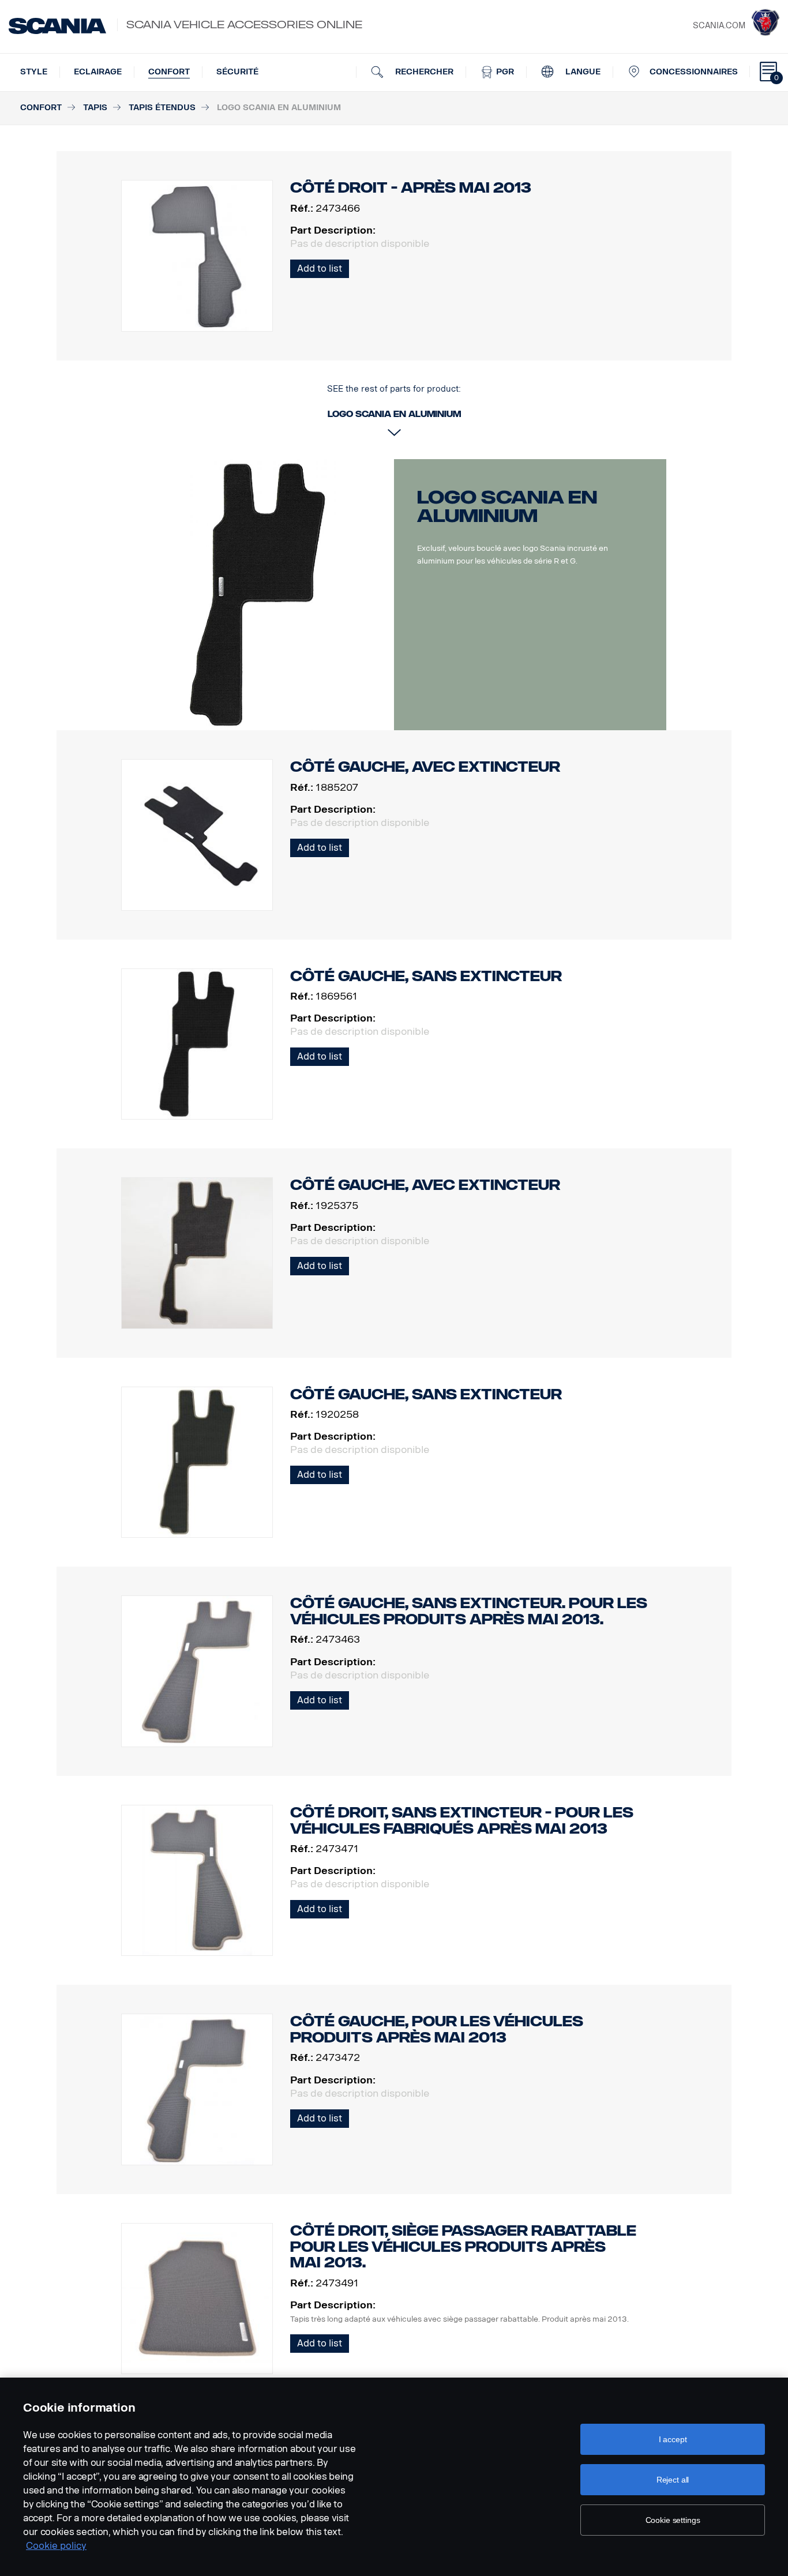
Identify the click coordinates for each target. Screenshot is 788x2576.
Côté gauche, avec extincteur (425, 767)
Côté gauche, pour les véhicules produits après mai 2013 (437, 2029)
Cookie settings (673, 2520)
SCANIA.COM (719, 26)
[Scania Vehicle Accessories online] (57, 26)
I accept (673, 2439)
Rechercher (423, 72)
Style (34, 72)
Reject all (673, 2480)
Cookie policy (56, 2546)
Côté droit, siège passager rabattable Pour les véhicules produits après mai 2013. (463, 2247)
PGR (504, 72)
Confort (169, 72)
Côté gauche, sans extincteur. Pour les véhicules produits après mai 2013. (469, 1611)
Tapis (95, 108)
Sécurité (237, 72)
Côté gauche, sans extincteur (426, 976)
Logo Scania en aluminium (507, 506)
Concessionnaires (694, 72)
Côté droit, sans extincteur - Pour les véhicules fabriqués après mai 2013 (462, 1821)
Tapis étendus (162, 108)
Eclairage (98, 72)
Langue (582, 72)
